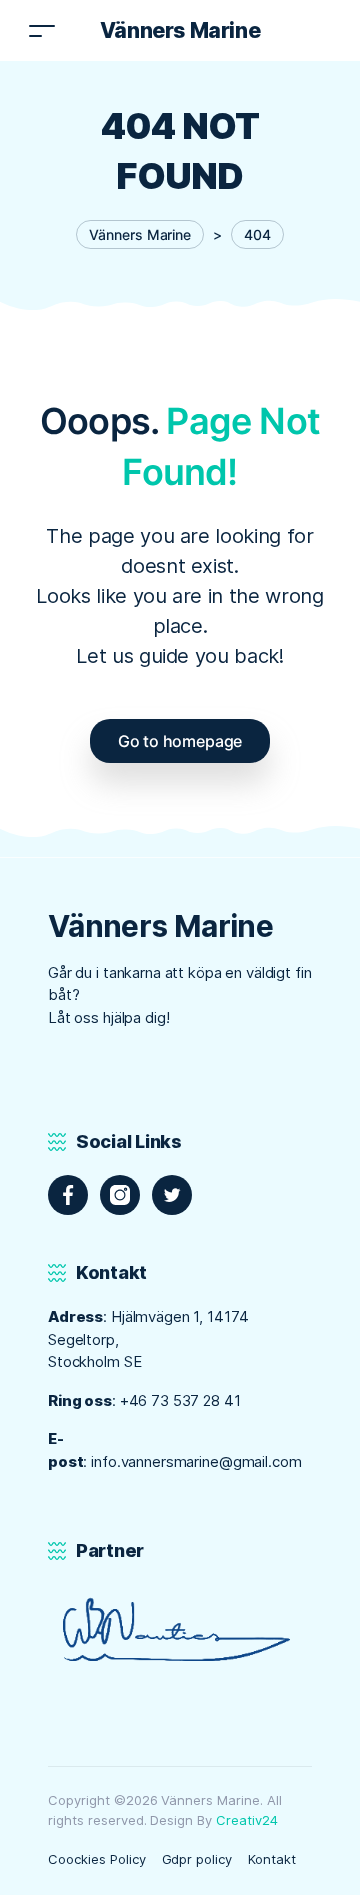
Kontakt (272, 1859)
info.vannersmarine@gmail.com (196, 1461)
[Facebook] (68, 1195)
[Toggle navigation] (42, 30)
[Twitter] (172, 1195)
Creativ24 (247, 1820)
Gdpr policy (197, 1859)
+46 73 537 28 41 (180, 1400)
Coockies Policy (97, 1859)
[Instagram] (120, 1195)
